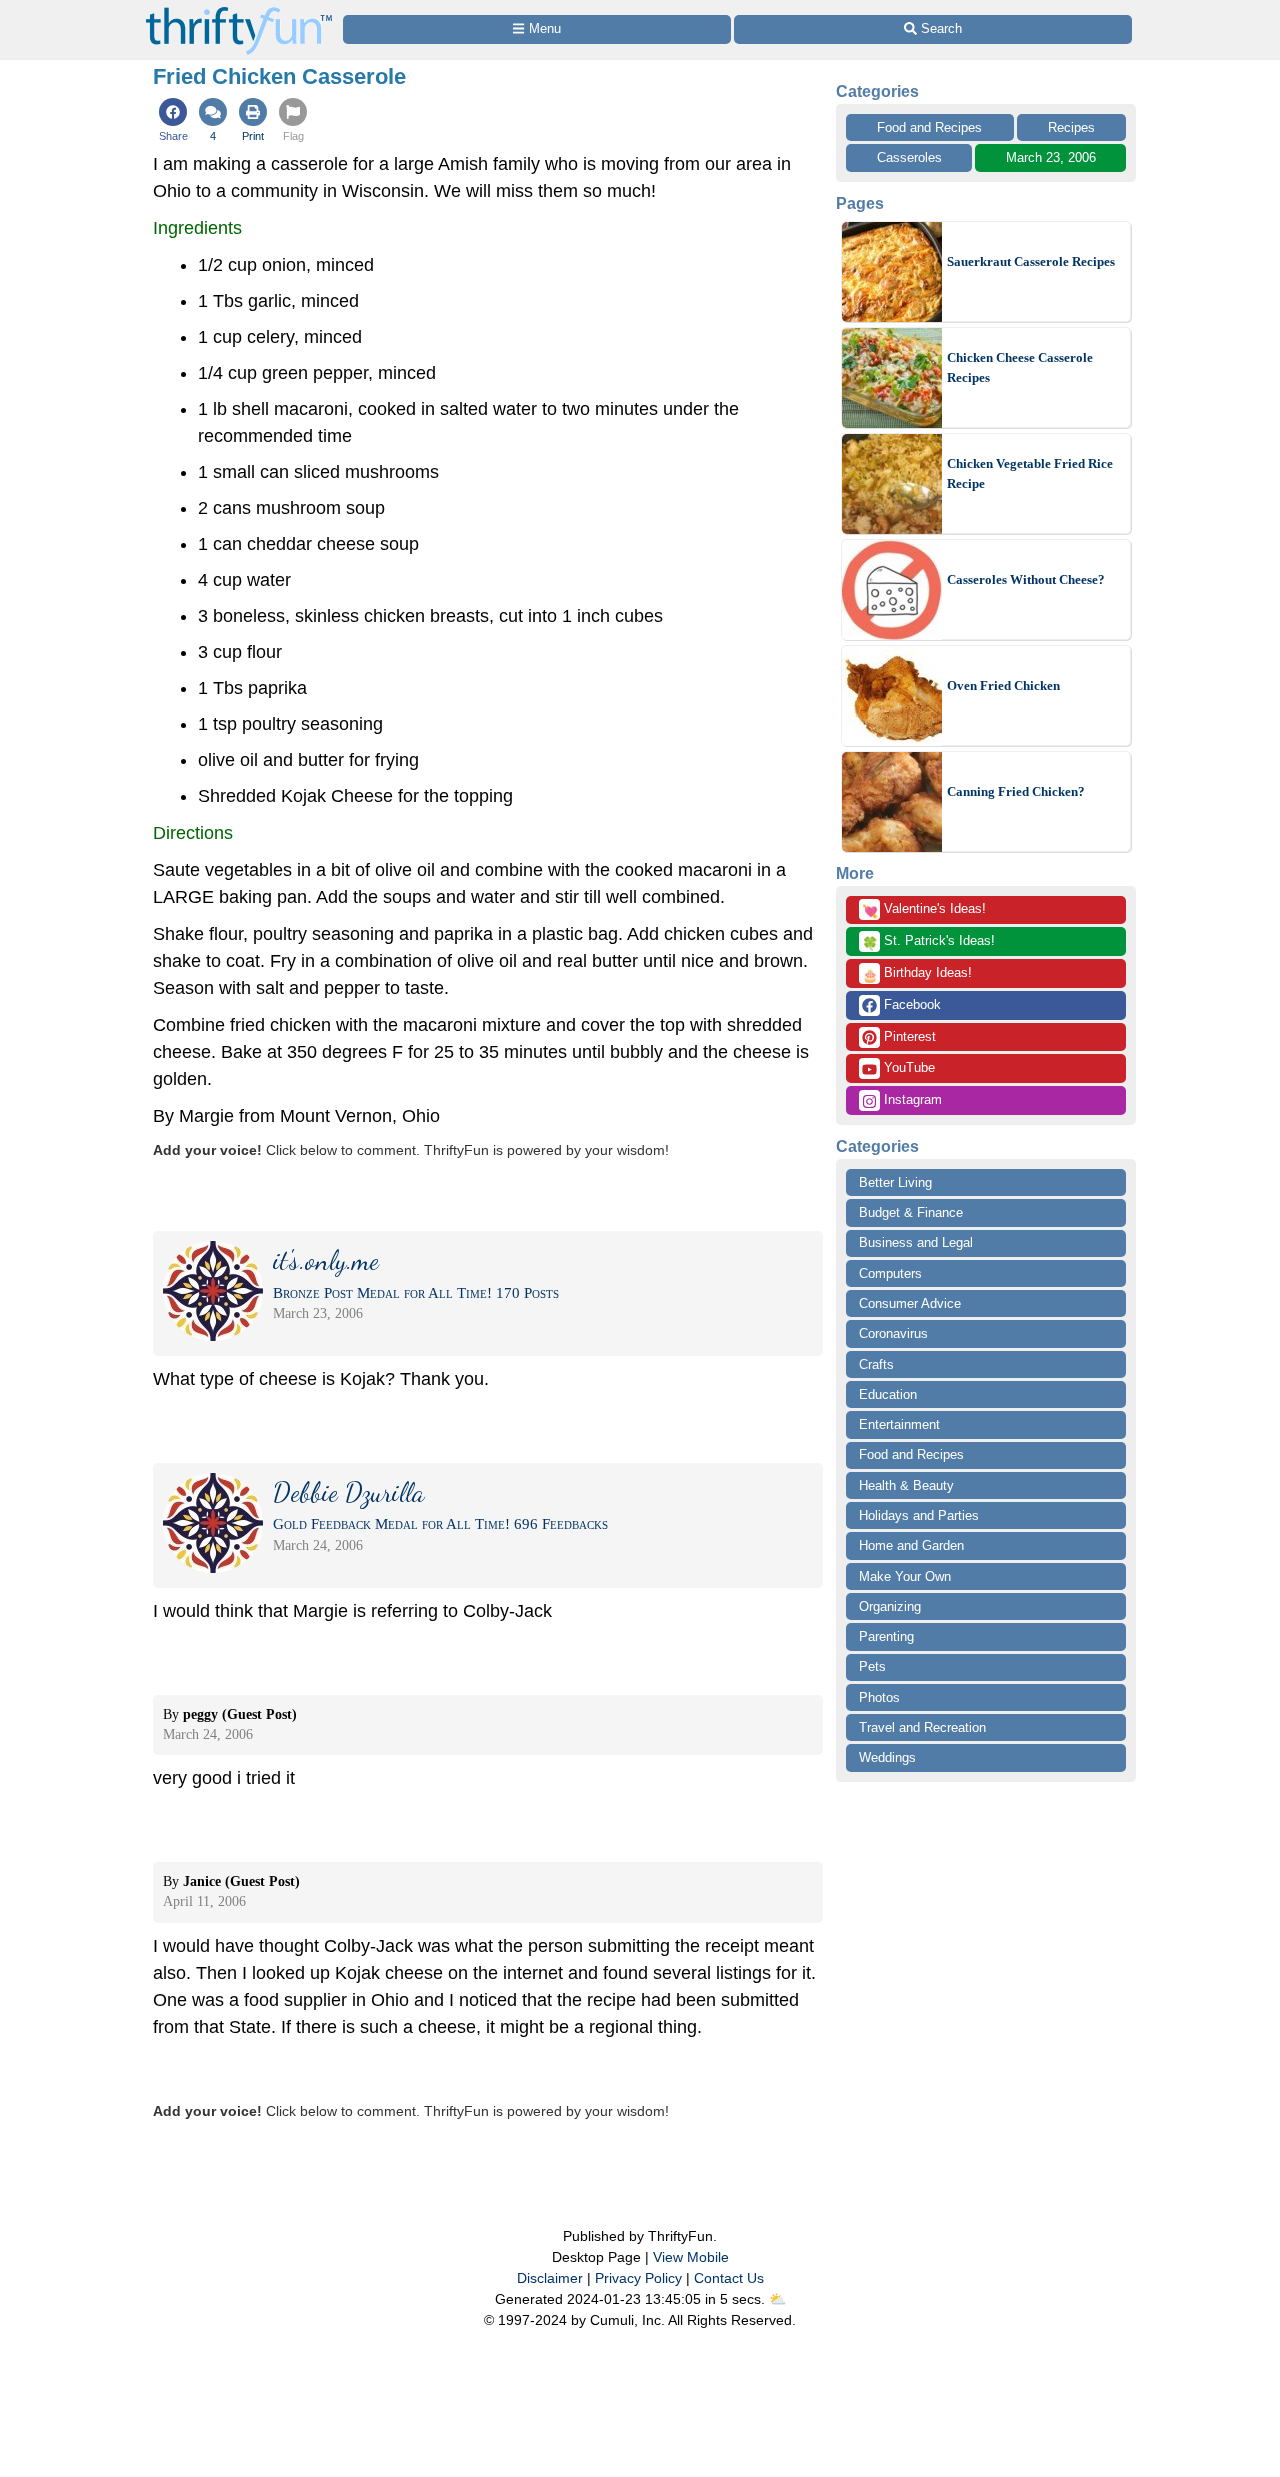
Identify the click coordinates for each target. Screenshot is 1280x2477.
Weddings (887, 1757)
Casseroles (909, 157)
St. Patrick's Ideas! (928, 942)
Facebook (910, 1004)
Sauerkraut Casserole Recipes (1031, 261)
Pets (872, 1666)
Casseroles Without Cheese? (1026, 579)
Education (888, 1394)
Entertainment (899, 1424)
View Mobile (691, 2257)
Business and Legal (916, 1242)
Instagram (911, 1099)
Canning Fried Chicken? (1016, 791)
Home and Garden (911, 1545)
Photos (879, 1697)
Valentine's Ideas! (924, 910)
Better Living (895, 1182)
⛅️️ (777, 2299)
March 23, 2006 (1051, 157)
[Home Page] (239, 11)
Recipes (1071, 127)
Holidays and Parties (919, 1515)
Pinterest (908, 1036)
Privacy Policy (638, 2278)
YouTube (907, 1067)
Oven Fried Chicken (1003, 685)
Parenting (886, 1636)
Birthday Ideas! (917, 974)
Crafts (876, 1364)
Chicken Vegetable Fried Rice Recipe (1030, 473)
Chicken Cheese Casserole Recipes (1020, 367)
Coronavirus (893, 1333)
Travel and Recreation (922, 1727)
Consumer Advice (910, 1303)
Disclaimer (550, 2278)
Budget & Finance (911, 1212)
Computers (890, 1273)
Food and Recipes (929, 127)
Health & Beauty (906, 1485)
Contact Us (729, 2278)
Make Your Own (905, 1576)
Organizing (890, 1606)
